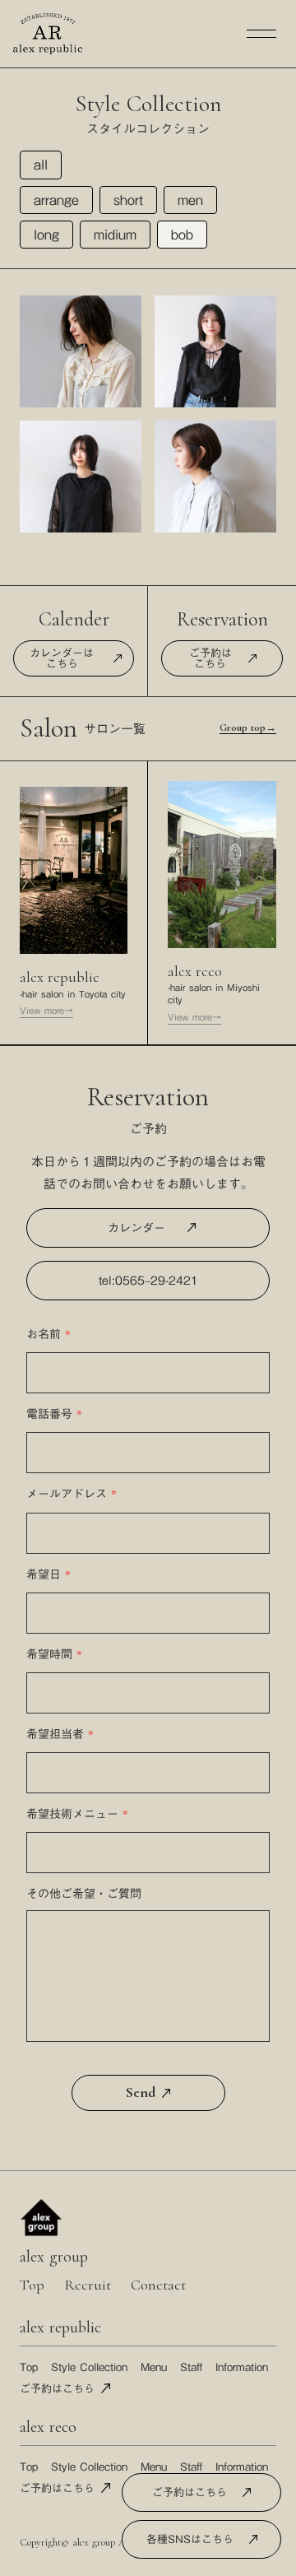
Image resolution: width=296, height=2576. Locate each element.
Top (32, 2285)
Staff (191, 2367)
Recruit (88, 2285)
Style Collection (89, 2367)
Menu (154, 2367)
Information (242, 2367)
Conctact (158, 2285)
